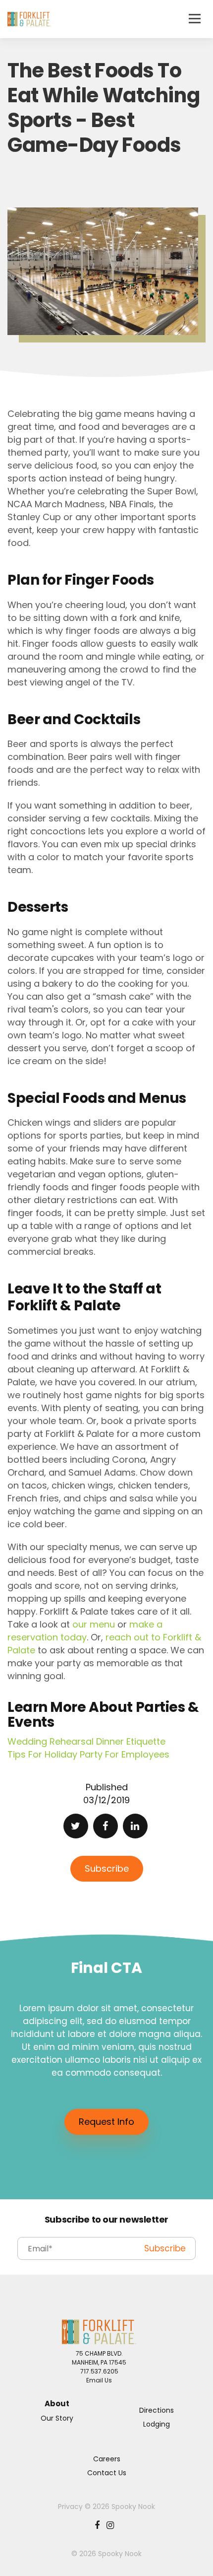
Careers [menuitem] (107, 2459)
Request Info (106, 2122)
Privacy (70, 2507)
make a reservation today (85, 1631)
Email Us (99, 2380)
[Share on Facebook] (106, 1826)
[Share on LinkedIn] (135, 1826)
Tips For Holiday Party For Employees (88, 1754)
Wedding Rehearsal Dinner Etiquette (86, 1741)
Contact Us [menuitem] (107, 2473)
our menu (94, 1624)
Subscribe (107, 1868)
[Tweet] (76, 1826)
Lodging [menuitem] (157, 2424)
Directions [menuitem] (157, 2410)
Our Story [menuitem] (57, 2418)
